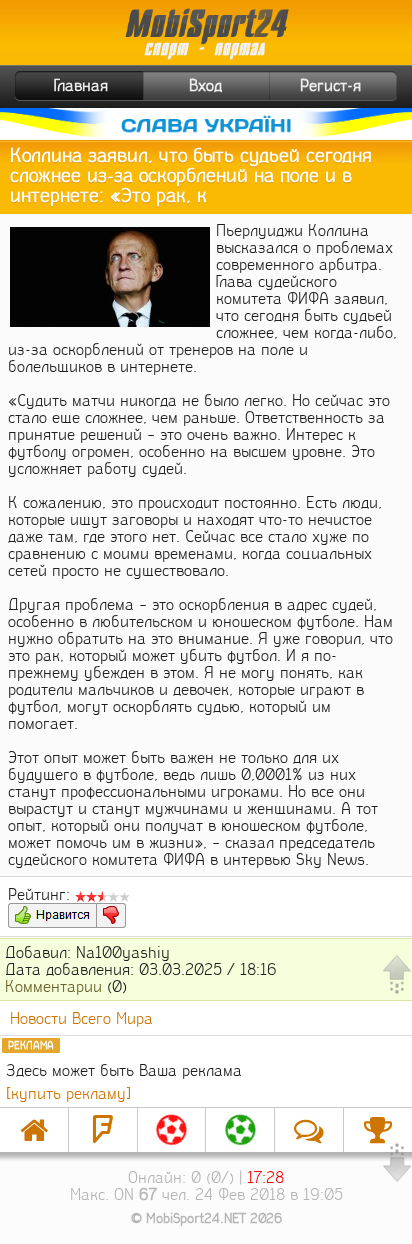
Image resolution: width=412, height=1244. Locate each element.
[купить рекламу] (68, 1093)
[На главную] (34, 1130)
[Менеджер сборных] (240, 1130)
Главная (81, 85)
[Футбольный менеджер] (172, 1130)
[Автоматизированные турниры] (378, 1130)
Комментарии (53, 986)
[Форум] (103, 1130)
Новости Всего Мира (81, 1018)
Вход (205, 85)
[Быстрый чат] (309, 1130)
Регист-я (330, 85)
